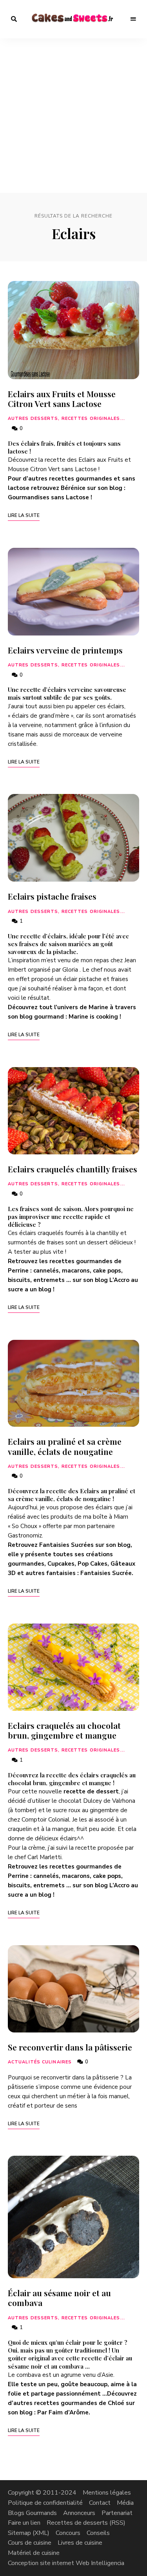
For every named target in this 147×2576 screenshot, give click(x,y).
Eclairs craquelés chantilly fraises (73, 1169)
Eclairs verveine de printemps (65, 650)
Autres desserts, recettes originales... (66, 419)
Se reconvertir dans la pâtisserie (70, 2047)
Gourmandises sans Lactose (48, 497)
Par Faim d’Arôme (63, 2412)
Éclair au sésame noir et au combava (59, 2298)
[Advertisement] (73, 116)
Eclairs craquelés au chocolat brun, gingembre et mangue (64, 1730)
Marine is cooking (93, 1017)
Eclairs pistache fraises (52, 896)
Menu (133, 19)
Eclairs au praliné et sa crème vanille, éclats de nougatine (65, 1446)
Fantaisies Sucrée (106, 1573)
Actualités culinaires (40, 2062)
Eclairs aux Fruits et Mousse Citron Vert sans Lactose (62, 399)
